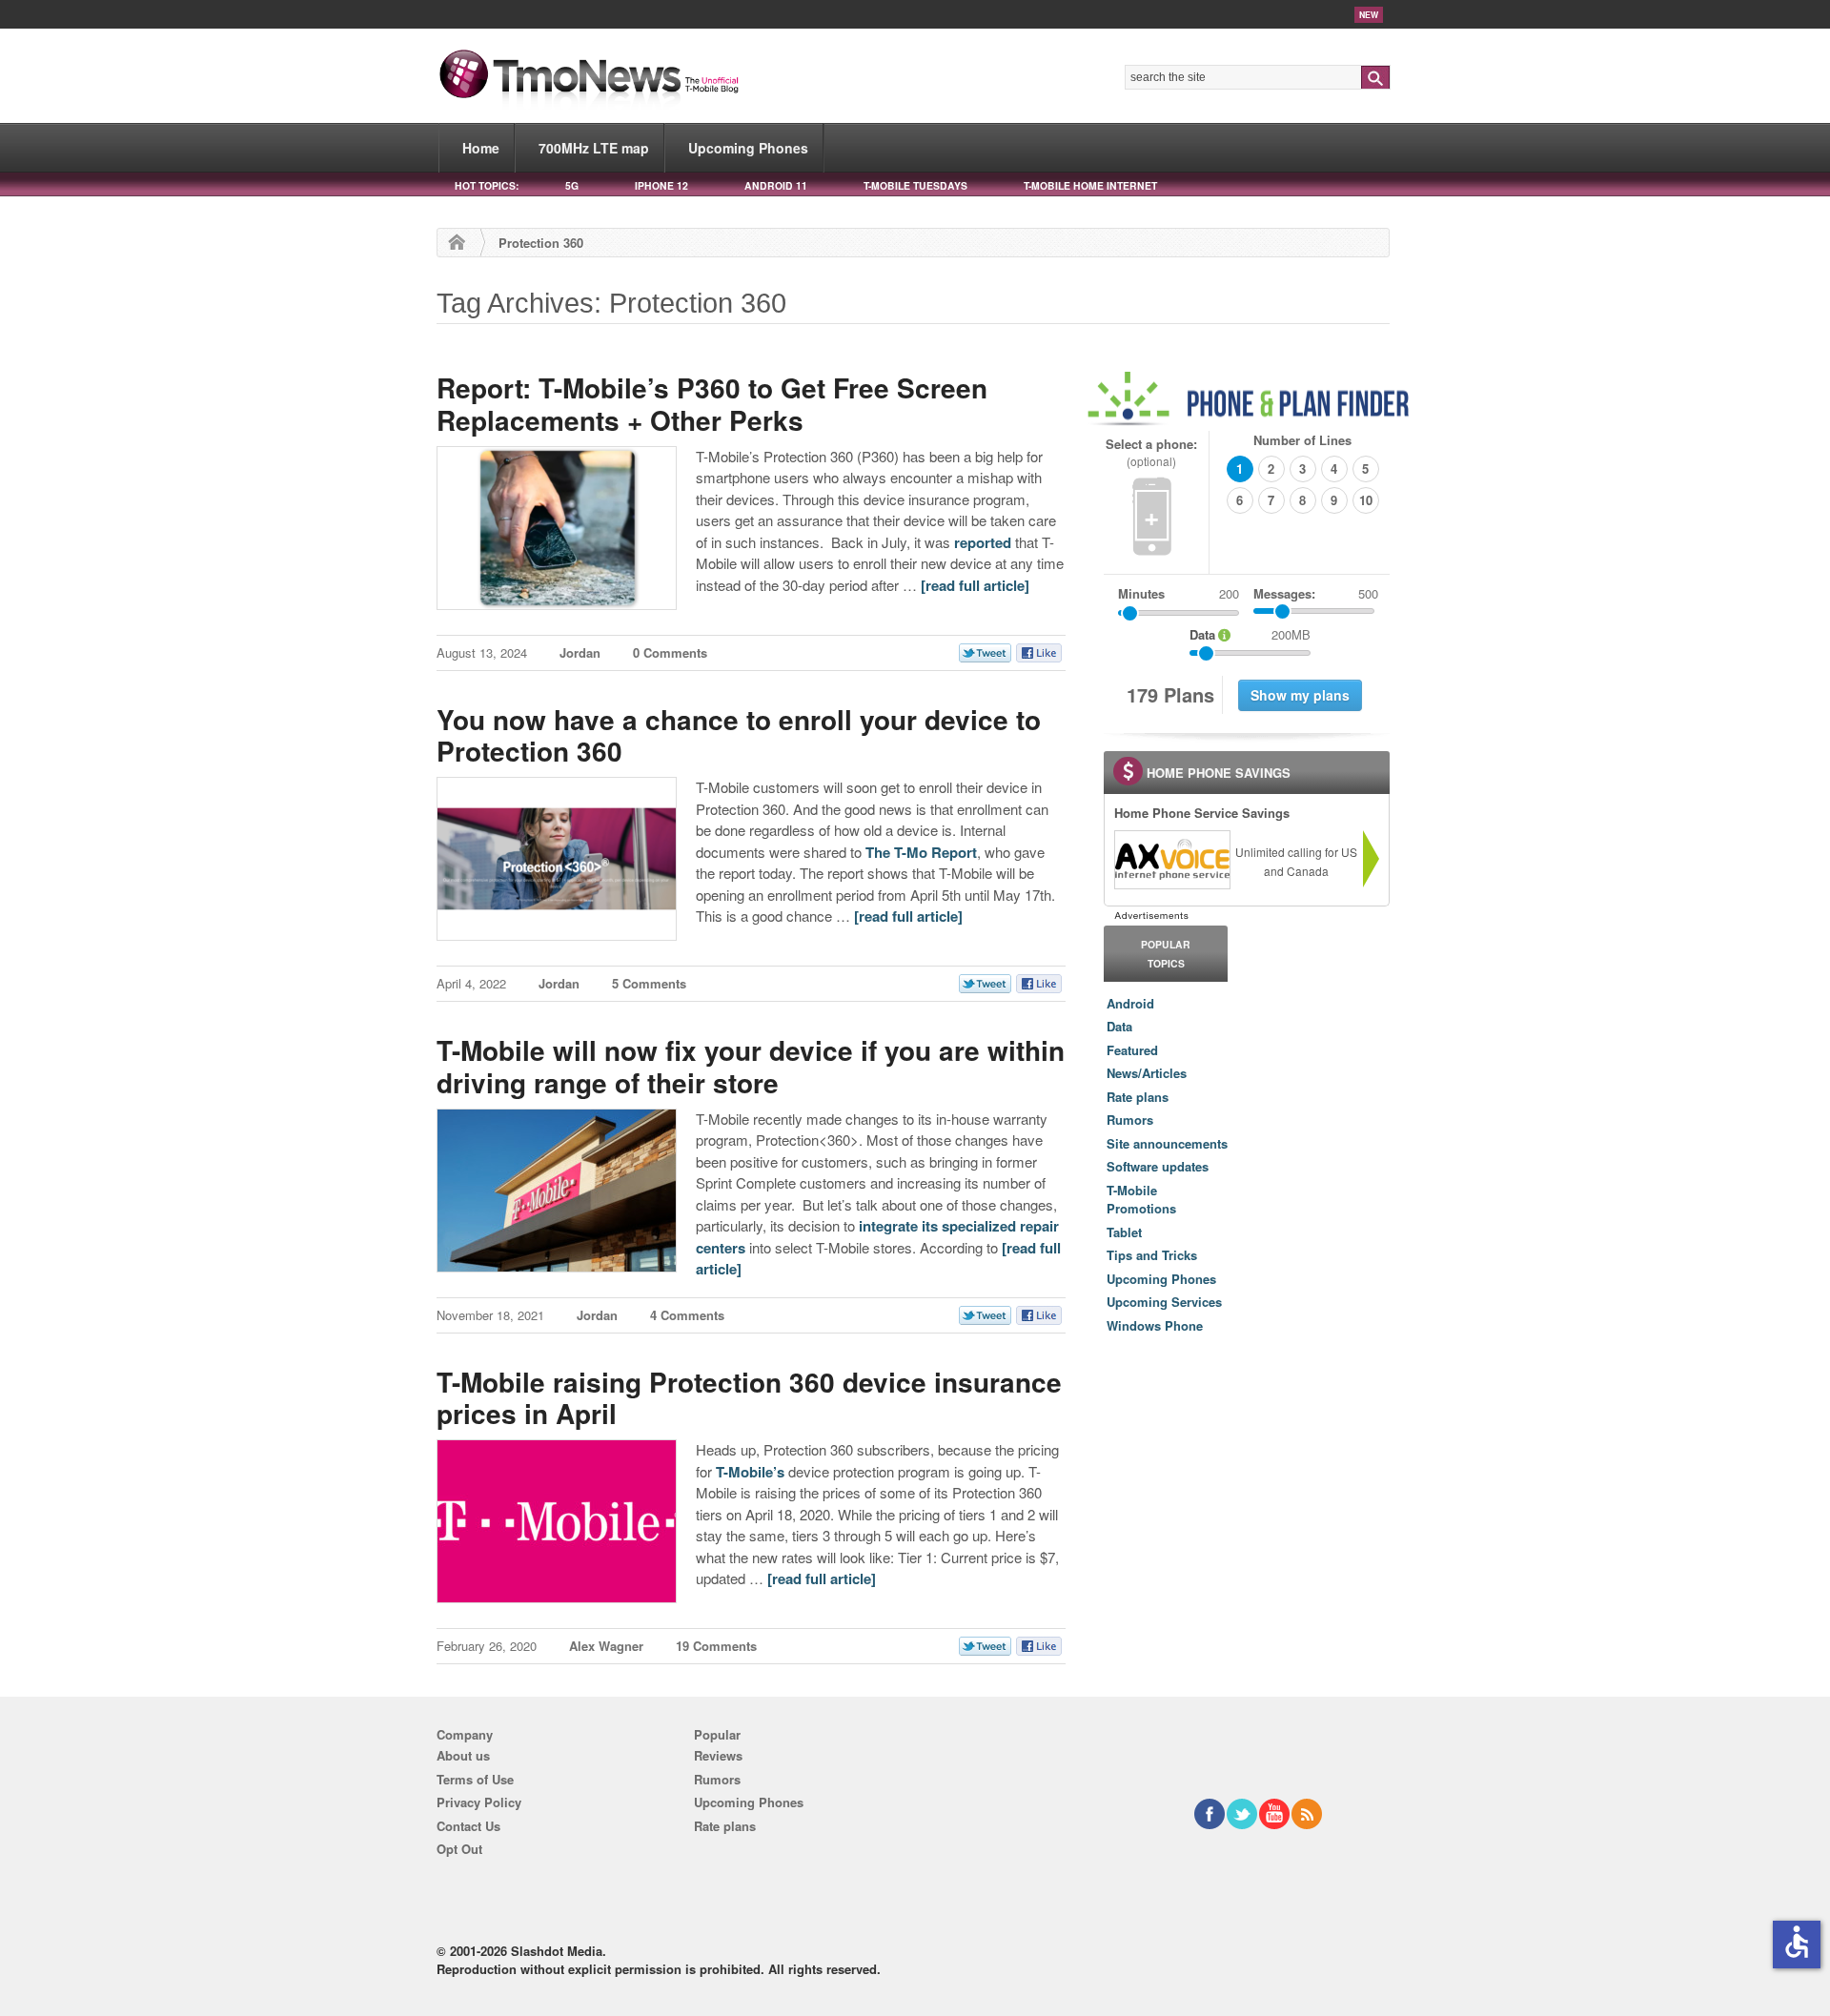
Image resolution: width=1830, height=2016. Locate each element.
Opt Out (459, 1849)
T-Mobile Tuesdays (915, 185)
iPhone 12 (661, 185)
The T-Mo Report (921, 852)
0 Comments (670, 652)
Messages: (1316, 593)
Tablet (1124, 1232)
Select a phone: (1151, 452)
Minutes (1141, 593)
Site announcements (1167, 1143)
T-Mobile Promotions (1141, 1200)
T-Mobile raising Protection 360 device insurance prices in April (749, 1398)
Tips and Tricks (1152, 1255)
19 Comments (716, 1646)
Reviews (718, 1755)
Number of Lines (1302, 440)
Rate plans (1138, 1097)
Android (1130, 1003)
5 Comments (649, 983)
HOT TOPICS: (487, 185)
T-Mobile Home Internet (1090, 185)
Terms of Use (475, 1779)
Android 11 (776, 185)
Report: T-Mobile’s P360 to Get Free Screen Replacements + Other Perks (712, 404)
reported (983, 542)
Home (481, 148)
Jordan (580, 652)
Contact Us (468, 1826)
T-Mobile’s (750, 1472)
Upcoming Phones (748, 148)
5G (572, 185)
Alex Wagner (606, 1646)
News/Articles (1147, 1073)
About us (463, 1755)
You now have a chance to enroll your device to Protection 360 (739, 735)
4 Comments (687, 1315)
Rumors (1130, 1120)
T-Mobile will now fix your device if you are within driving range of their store (751, 1066)
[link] (1171, 860)
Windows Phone (1155, 1325)
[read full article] (975, 585)
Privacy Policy (479, 1802)
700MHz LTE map (594, 148)
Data (1119, 1026)
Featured (1132, 1050)
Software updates (1158, 1166)
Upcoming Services (1164, 1302)
